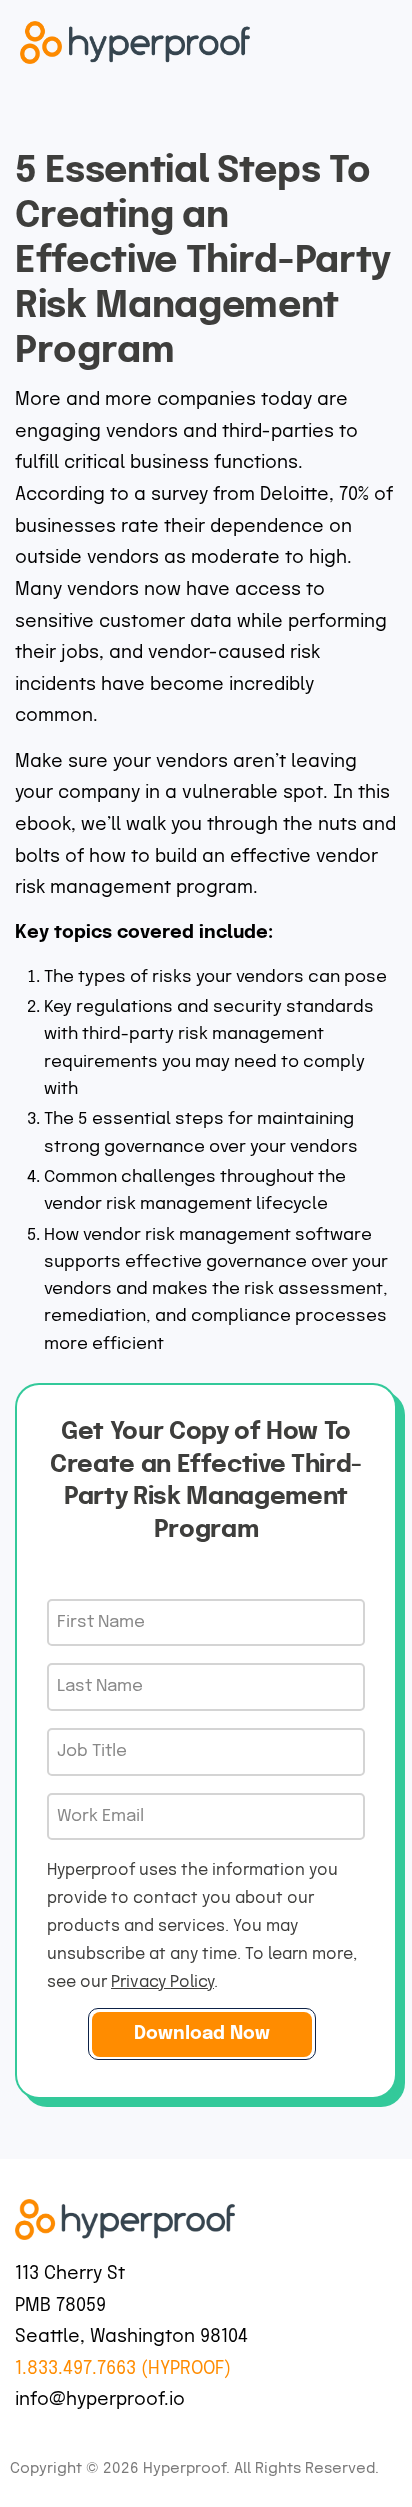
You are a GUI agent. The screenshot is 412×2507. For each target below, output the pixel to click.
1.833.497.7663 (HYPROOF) (123, 2369)
